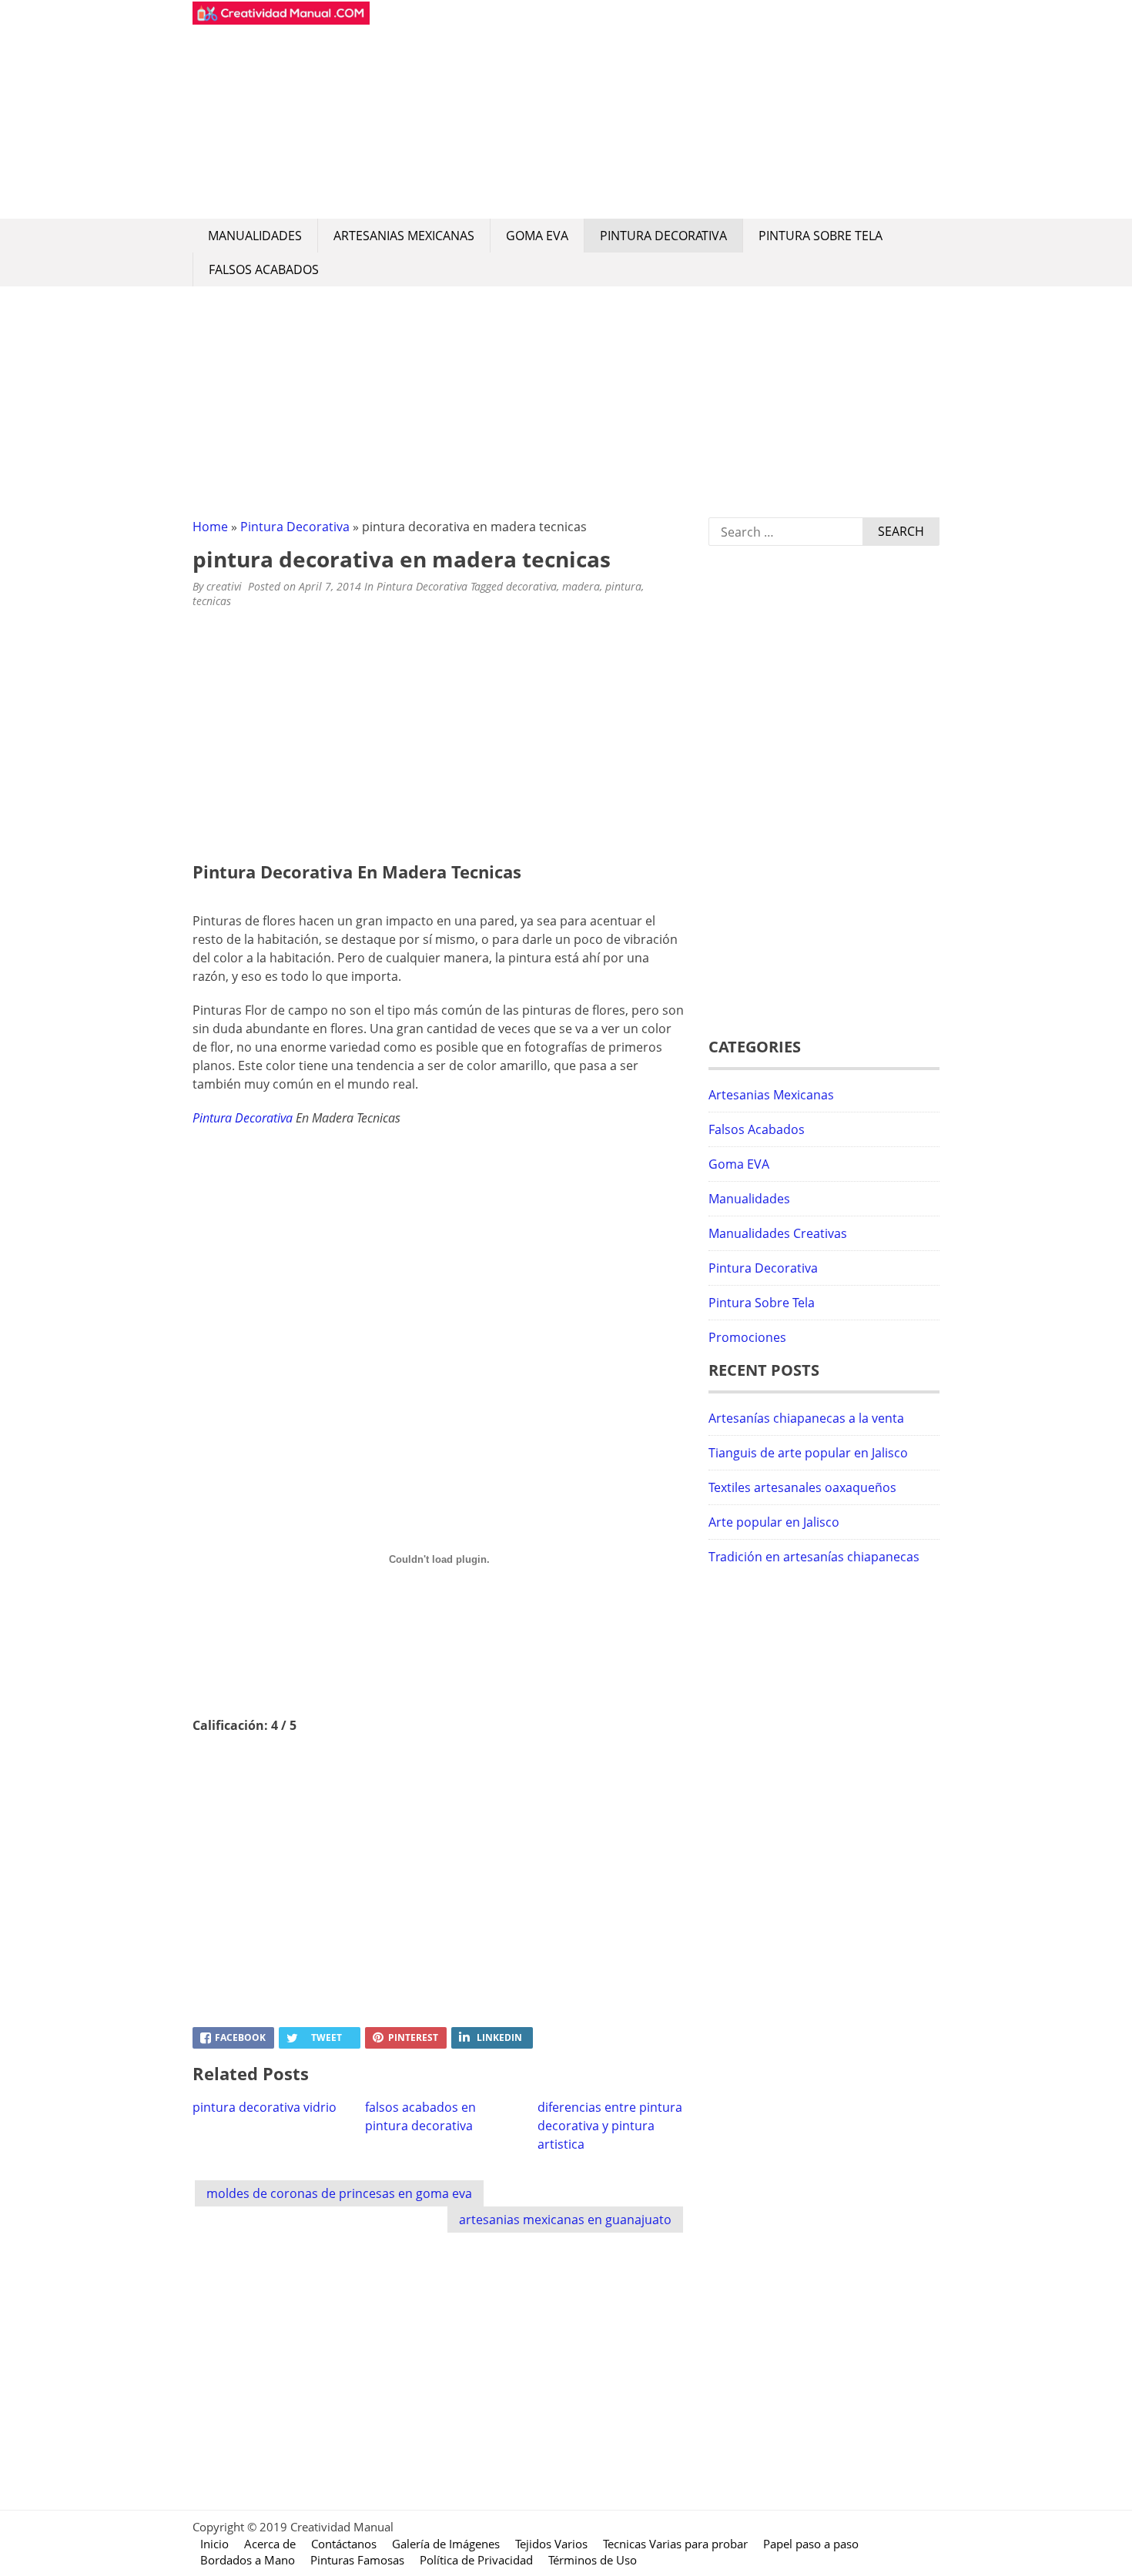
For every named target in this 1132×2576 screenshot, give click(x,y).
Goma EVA (537, 236)
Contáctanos (344, 2544)
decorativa (531, 586)
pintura (623, 586)
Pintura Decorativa (663, 236)
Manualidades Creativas (778, 1233)
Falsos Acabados (264, 269)
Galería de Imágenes (446, 2544)
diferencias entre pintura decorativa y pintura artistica (610, 2126)
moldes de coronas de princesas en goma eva (339, 2193)
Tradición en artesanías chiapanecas (814, 1557)
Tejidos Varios (551, 2544)
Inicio (214, 2544)
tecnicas (212, 601)
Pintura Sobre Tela (821, 236)
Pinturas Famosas (357, 2560)
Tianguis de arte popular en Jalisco (808, 1453)
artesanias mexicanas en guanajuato (565, 2220)
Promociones (747, 1337)
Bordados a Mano (248, 2560)
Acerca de (270, 2544)
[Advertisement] (655, 109)
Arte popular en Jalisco (774, 1522)
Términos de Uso (593, 2560)
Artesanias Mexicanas (404, 236)
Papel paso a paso (811, 2544)
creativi (224, 586)
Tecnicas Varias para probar (675, 2544)
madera (581, 586)
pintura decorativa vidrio (265, 2107)
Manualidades (255, 236)
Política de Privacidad (476, 2560)
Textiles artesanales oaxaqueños (802, 1487)
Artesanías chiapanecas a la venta (806, 1418)
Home (210, 527)
